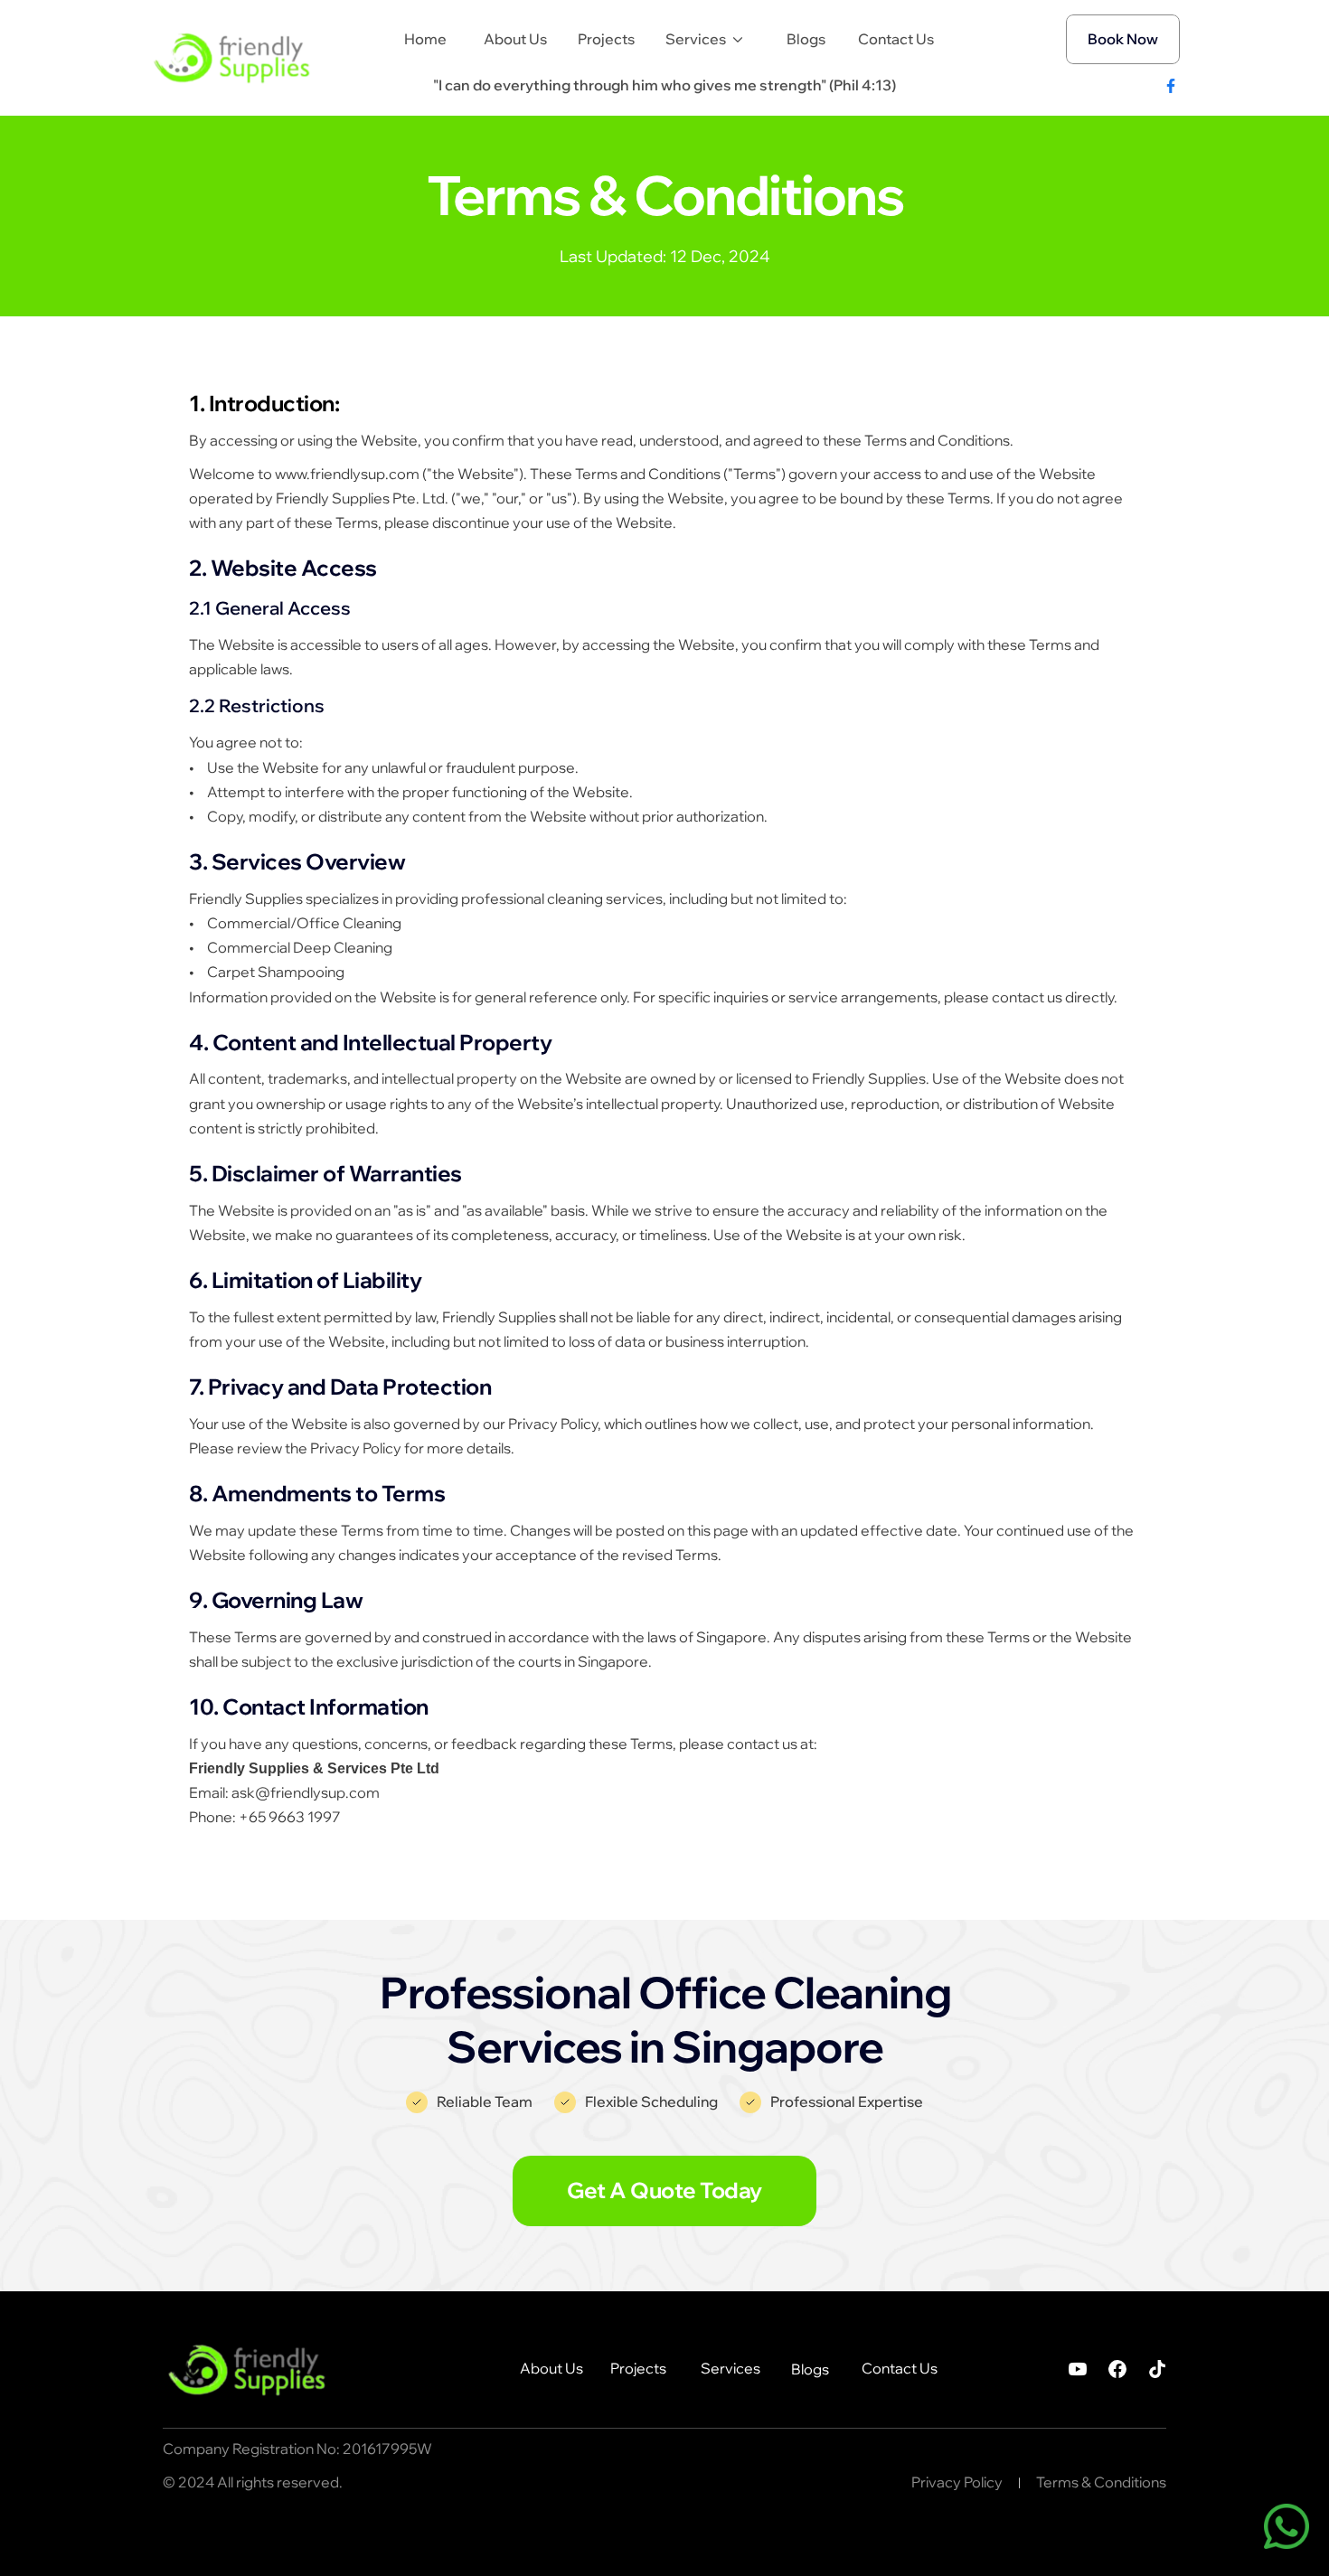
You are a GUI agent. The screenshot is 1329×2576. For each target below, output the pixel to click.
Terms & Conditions (1101, 2482)
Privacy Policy (957, 2482)
